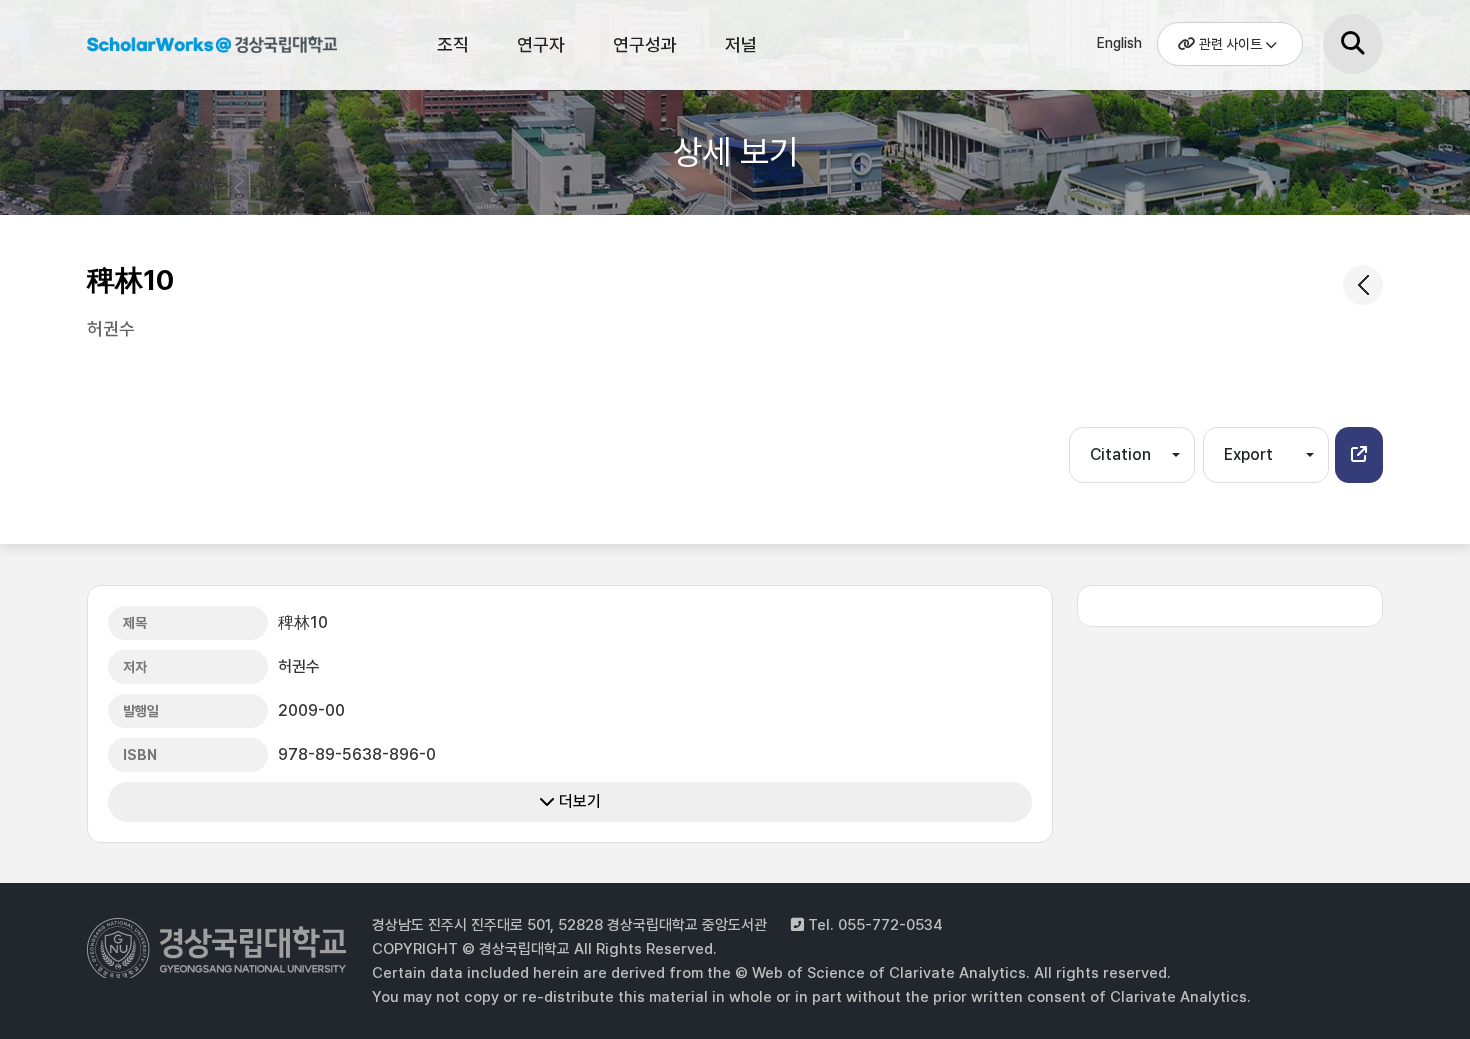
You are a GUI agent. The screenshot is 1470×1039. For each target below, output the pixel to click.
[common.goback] (1363, 285)
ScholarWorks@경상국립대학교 (212, 48)
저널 (741, 44)
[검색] (1353, 44)
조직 (453, 44)
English (1119, 43)
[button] (1359, 455)
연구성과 (645, 44)
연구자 (541, 44)
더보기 (578, 801)
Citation (1120, 454)
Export (1248, 454)
